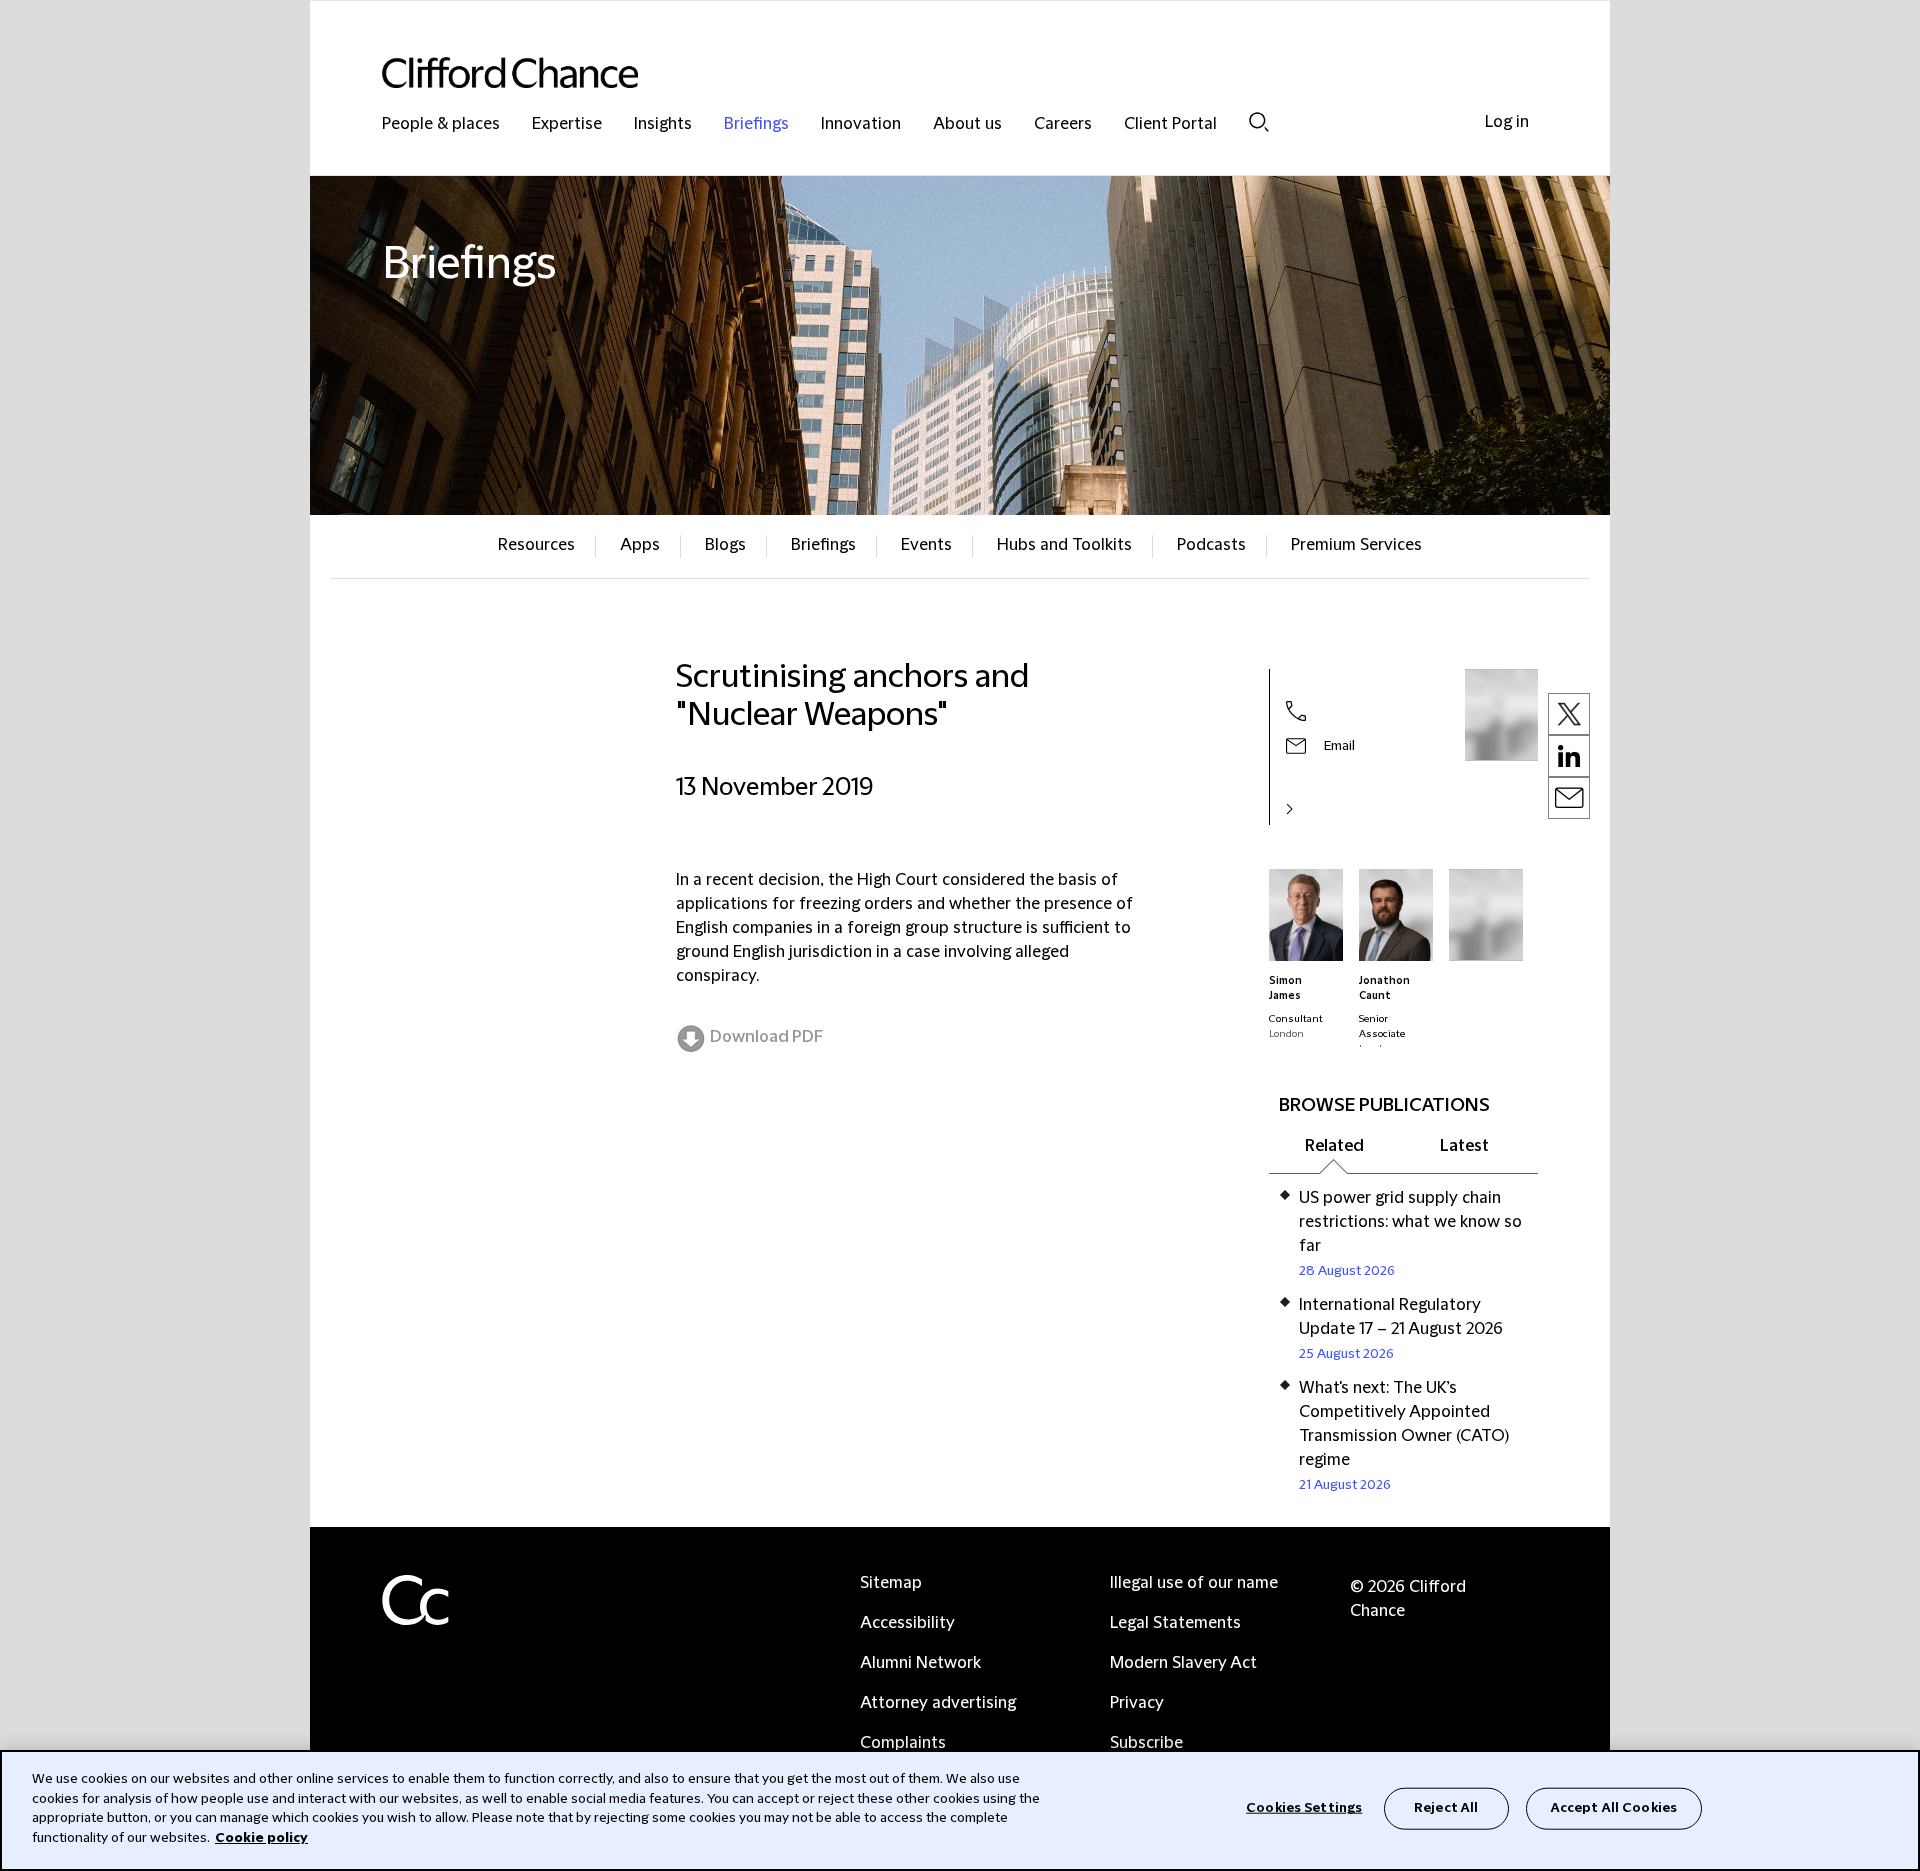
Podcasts (1211, 545)
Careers (1063, 124)
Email (1339, 746)
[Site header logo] (920, 72)
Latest (1464, 1146)
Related (1334, 1146)
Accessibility (907, 1623)
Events (926, 545)
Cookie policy (261, 1837)
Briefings (756, 124)
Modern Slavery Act (1183, 1663)
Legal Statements (1175, 1623)
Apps (640, 545)
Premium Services (1356, 545)
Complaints (903, 1743)
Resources (536, 545)
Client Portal (1170, 124)
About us (967, 124)
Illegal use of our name (1194, 1583)
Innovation (861, 124)
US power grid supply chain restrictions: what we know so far (1410, 1222)
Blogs (725, 545)
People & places (441, 124)
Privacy (1137, 1703)
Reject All (1446, 1808)
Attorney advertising (938, 1703)
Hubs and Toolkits (1064, 545)
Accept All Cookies (1614, 1808)
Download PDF (766, 1037)
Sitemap (891, 1583)
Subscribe (1146, 1743)
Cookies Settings (1304, 1808)
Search (1259, 121)
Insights (663, 124)
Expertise (567, 124)
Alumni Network (920, 1663)
